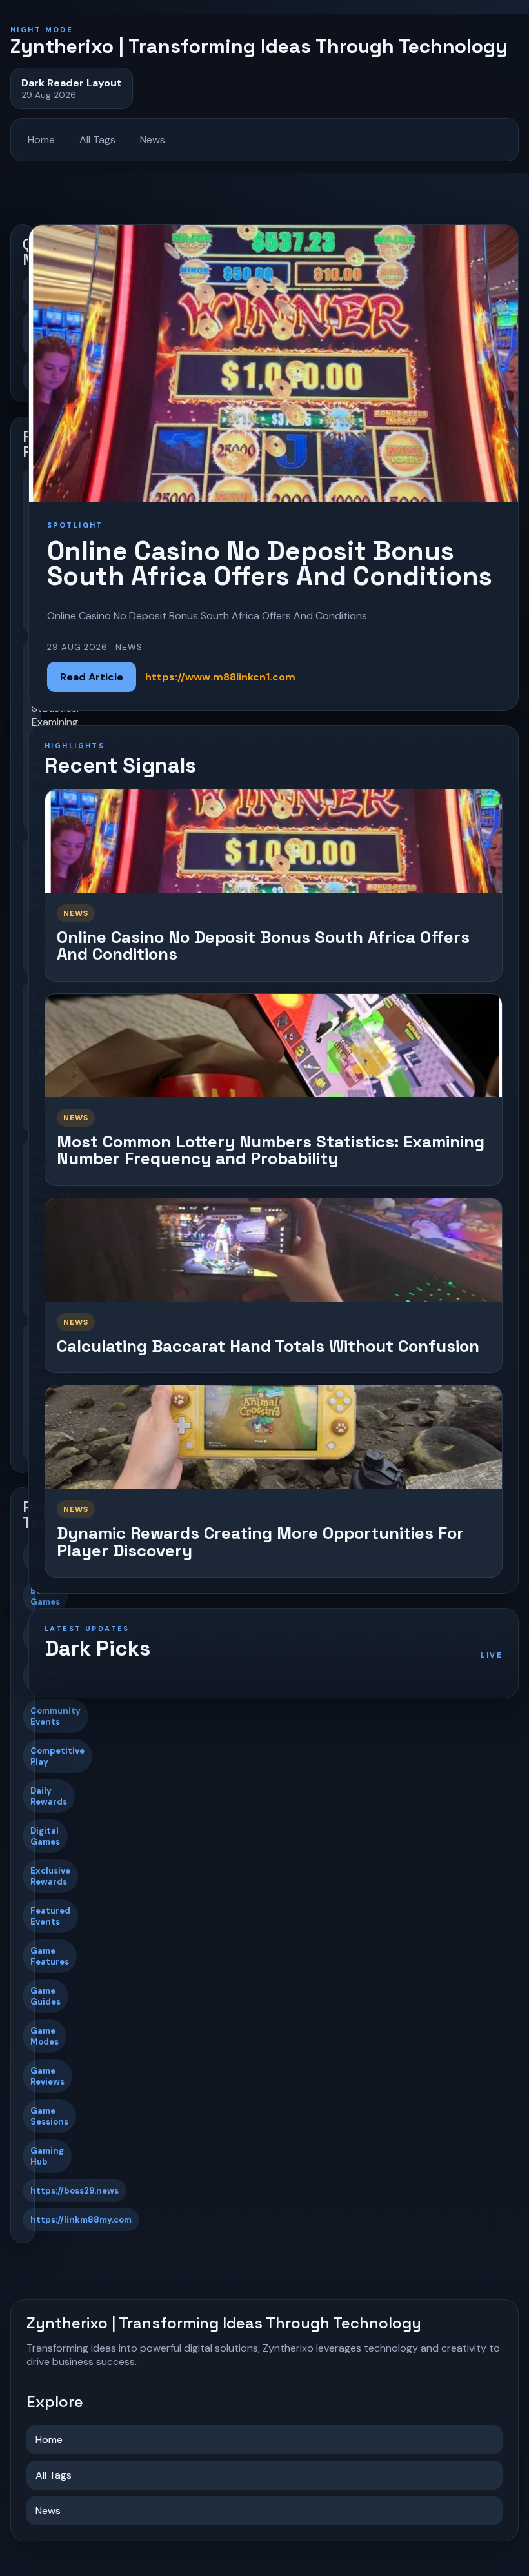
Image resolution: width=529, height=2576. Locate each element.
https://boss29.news (75, 2191)
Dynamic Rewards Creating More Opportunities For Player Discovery (260, 1542)
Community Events (55, 1716)
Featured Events (50, 1916)
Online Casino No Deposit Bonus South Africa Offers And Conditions (263, 946)
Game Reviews (47, 2076)
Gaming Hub (47, 2156)
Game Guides (45, 1996)
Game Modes (45, 2036)
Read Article (92, 677)
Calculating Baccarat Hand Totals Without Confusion (268, 1346)
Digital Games (45, 1836)
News (153, 140)
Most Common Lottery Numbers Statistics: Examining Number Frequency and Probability (271, 1150)
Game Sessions (49, 2116)
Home (41, 140)
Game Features (50, 1956)
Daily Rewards (49, 1796)
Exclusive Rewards (50, 1876)
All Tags (97, 140)
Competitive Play (57, 1756)
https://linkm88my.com (81, 2220)
